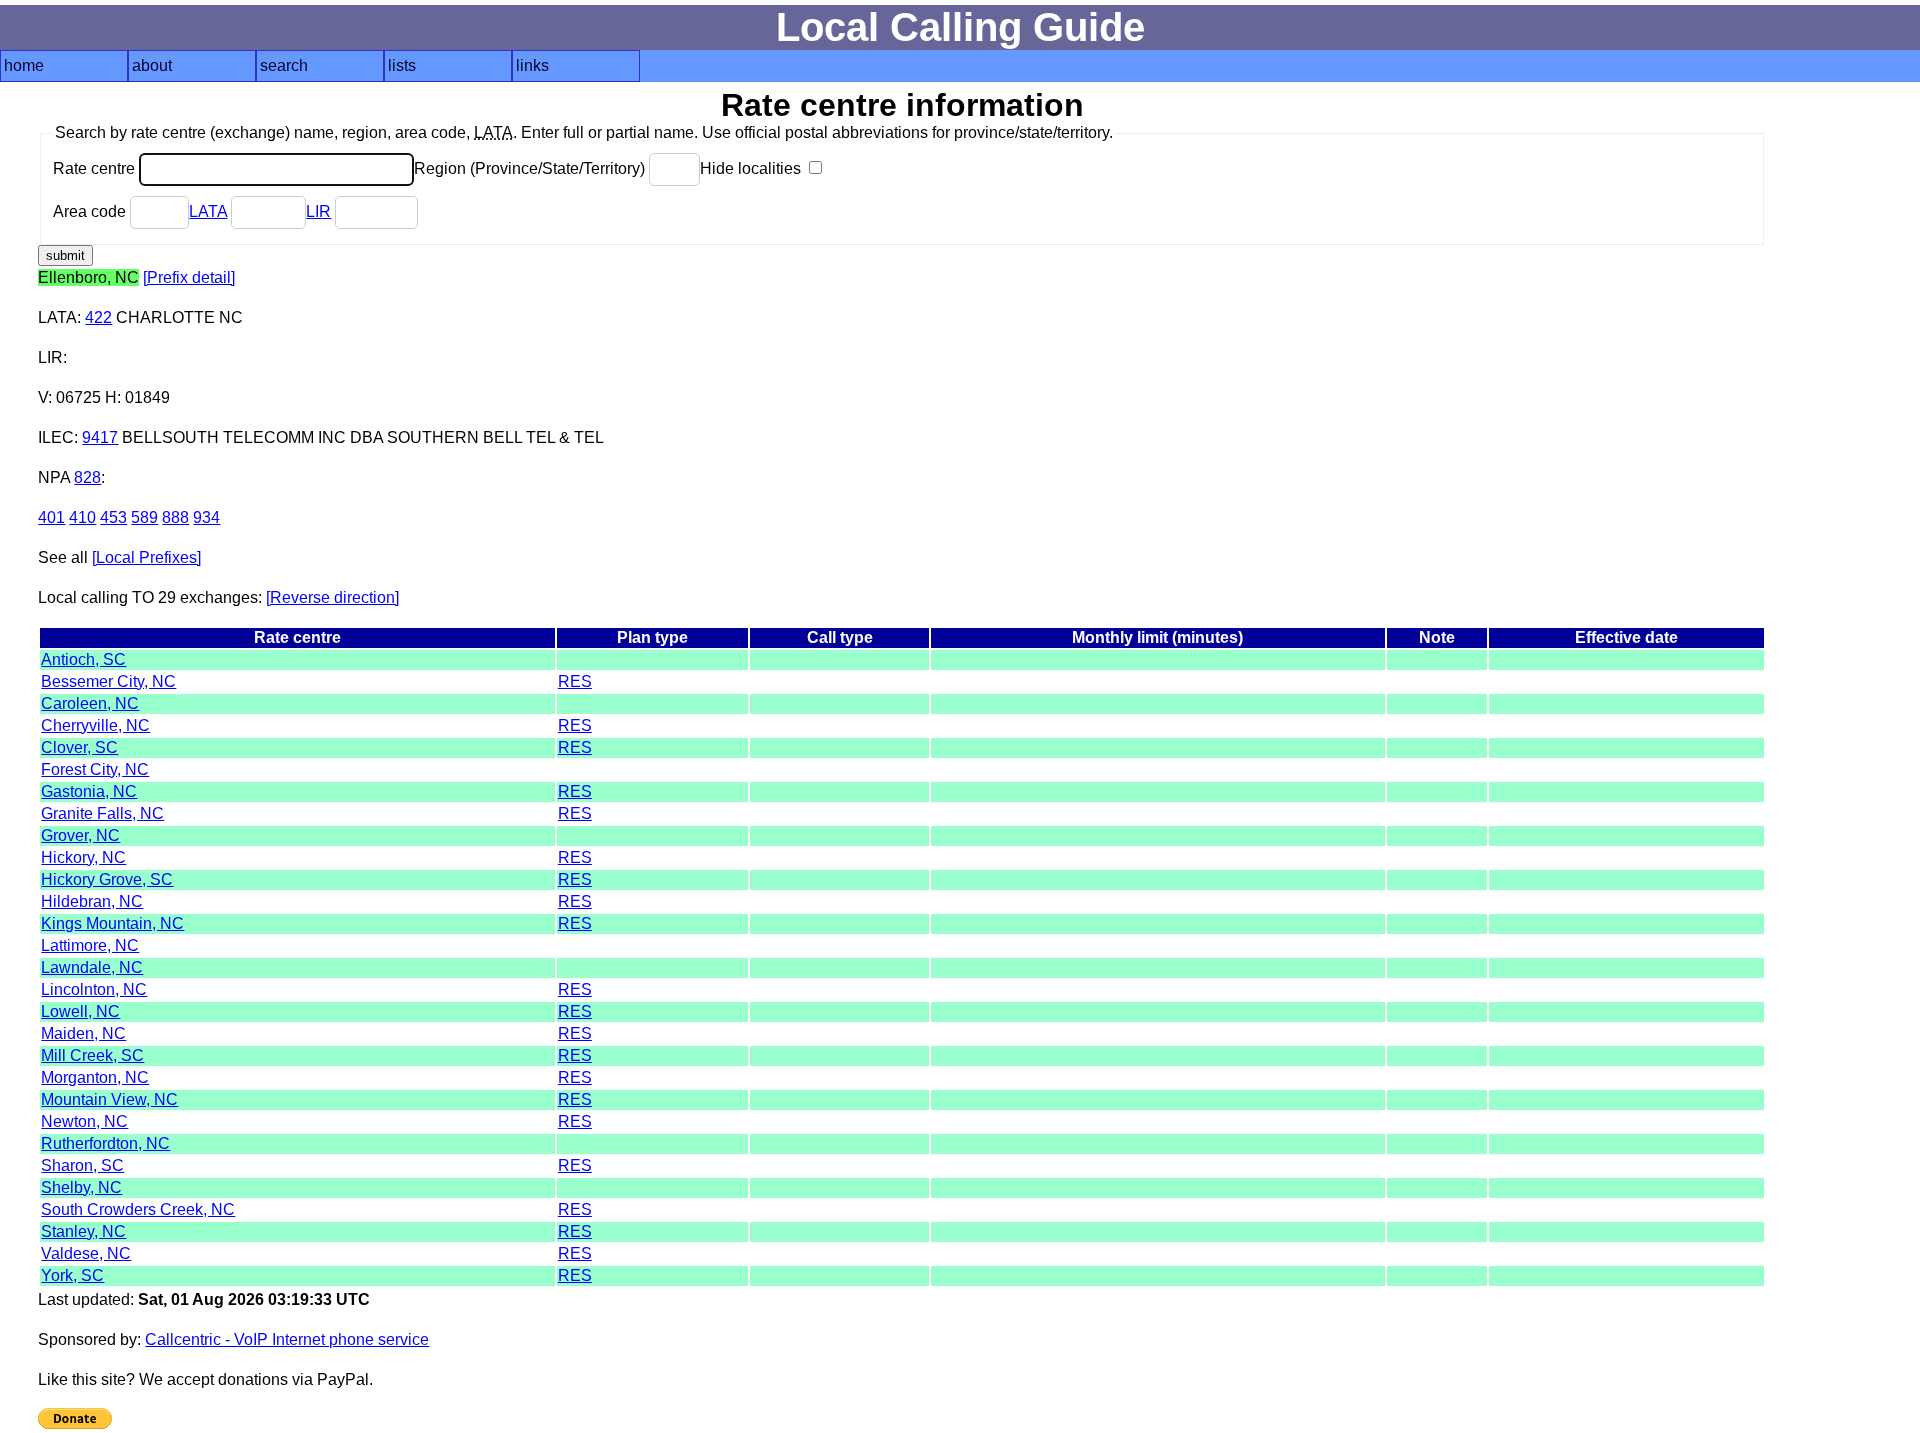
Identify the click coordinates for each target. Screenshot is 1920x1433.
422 (98, 317)
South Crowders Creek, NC (138, 1209)
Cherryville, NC (95, 725)
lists (402, 65)
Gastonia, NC (89, 791)
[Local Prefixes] (146, 557)
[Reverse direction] (332, 597)
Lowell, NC (80, 1011)
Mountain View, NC (109, 1099)
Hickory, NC (83, 857)
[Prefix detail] (189, 277)
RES (575, 681)
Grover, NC (80, 835)
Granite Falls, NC (102, 813)
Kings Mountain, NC (112, 923)
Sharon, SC (82, 1165)
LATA (208, 211)
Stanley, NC (83, 1231)
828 (87, 477)
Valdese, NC (86, 1253)
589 (144, 517)
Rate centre (96, 168)
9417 (100, 437)
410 (82, 517)
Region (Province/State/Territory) (531, 168)
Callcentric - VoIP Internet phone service (287, 1339)
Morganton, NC (95, 1077)
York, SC (72, 1275)
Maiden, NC (83, 1033)
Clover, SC (79, 747)
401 (51, 517)
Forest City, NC (95, 769)
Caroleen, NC (90, 703)
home (24, 65)
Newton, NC (84, 1121)
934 (206, 517)
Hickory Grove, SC (107, 879)
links (532, 65)
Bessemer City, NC (108, 681)
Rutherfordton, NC (105, 1143)
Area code (91, 211)
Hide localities (752, 168)
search (284, 65)
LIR (318, 211)
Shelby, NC (81, 1187)
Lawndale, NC (92, 967)
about (152, 65)
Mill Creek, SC (92, 1055)
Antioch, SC (83, 659)
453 (113, 517)
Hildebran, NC (92, 901)
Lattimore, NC (90, 945)
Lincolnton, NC (94, 989)
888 (175, 517)
